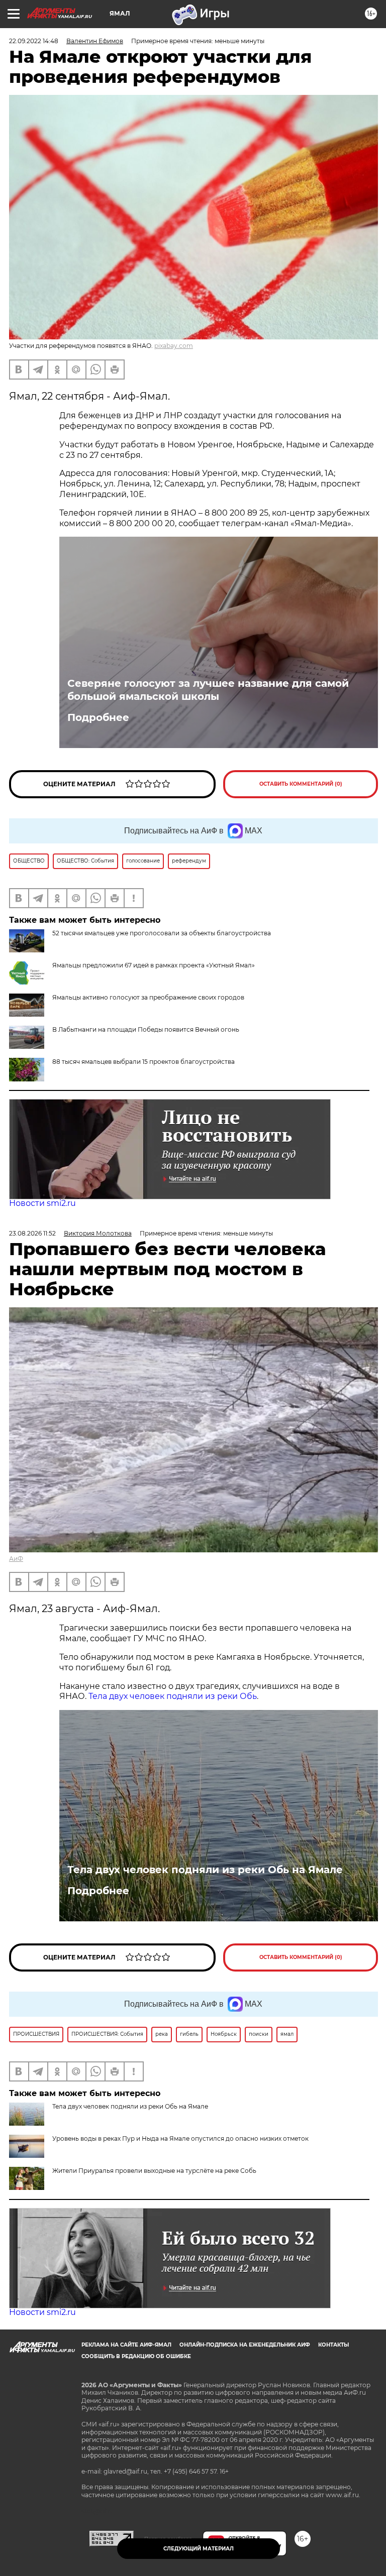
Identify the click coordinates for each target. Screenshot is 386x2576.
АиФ (16, 1559)
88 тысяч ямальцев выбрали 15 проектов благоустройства (143, 1062)
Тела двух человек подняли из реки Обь (173, 1696)
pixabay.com (174, 346)
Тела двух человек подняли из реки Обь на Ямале (205, 1870)
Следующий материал (199, 2549)
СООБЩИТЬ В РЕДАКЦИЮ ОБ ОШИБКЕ (136, 2356)
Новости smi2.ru (42, 1203)
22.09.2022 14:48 (34, 41)
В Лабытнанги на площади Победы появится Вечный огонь (146, 1029)
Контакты (333, 2345)
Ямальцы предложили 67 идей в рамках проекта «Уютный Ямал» (154, 965)
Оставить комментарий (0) (301, 784)
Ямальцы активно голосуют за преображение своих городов (148, 997)
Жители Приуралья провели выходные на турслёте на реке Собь (154, 2171)
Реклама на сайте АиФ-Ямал (126, 2345)
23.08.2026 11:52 (32, 1233)
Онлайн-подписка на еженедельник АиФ (245, 2345)
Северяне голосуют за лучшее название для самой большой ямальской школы (208, 690)
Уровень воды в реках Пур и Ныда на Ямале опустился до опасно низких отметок (180, 2138)
